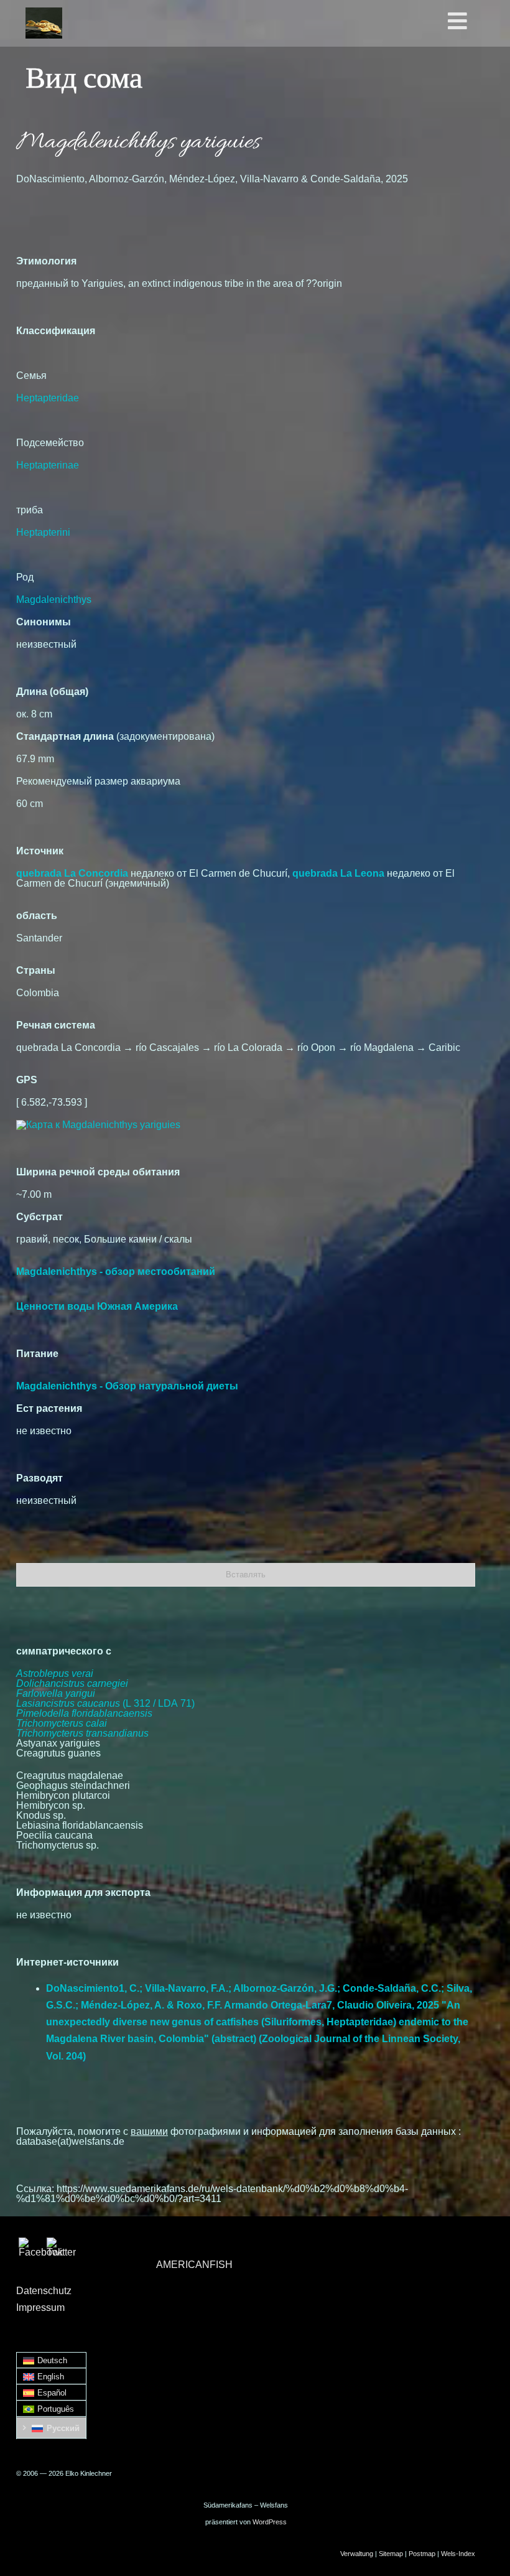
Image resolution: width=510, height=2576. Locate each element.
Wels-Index (458, 2554)
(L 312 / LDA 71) (105, 1703)
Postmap (422, 2554)
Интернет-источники (67, 1962)
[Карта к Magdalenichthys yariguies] (98, 1125)
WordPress (270, 2522)
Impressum (40, 2308)
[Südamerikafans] (44, 23)
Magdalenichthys (54, 600)
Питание (37, 1354)
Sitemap (391, 2554)
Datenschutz (44, 2291)
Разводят (39, 1478)
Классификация (56, 331)
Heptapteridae (48, 398)
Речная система (56, 1025)
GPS (27, 1080)
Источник (40, 851)
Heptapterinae (48, 465)
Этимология (46, 261)
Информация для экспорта (83, 1892)
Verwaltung (357, 2554)
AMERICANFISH (194, 2265)
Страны (36, 970)
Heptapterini (43, 532)
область (37, 916)
